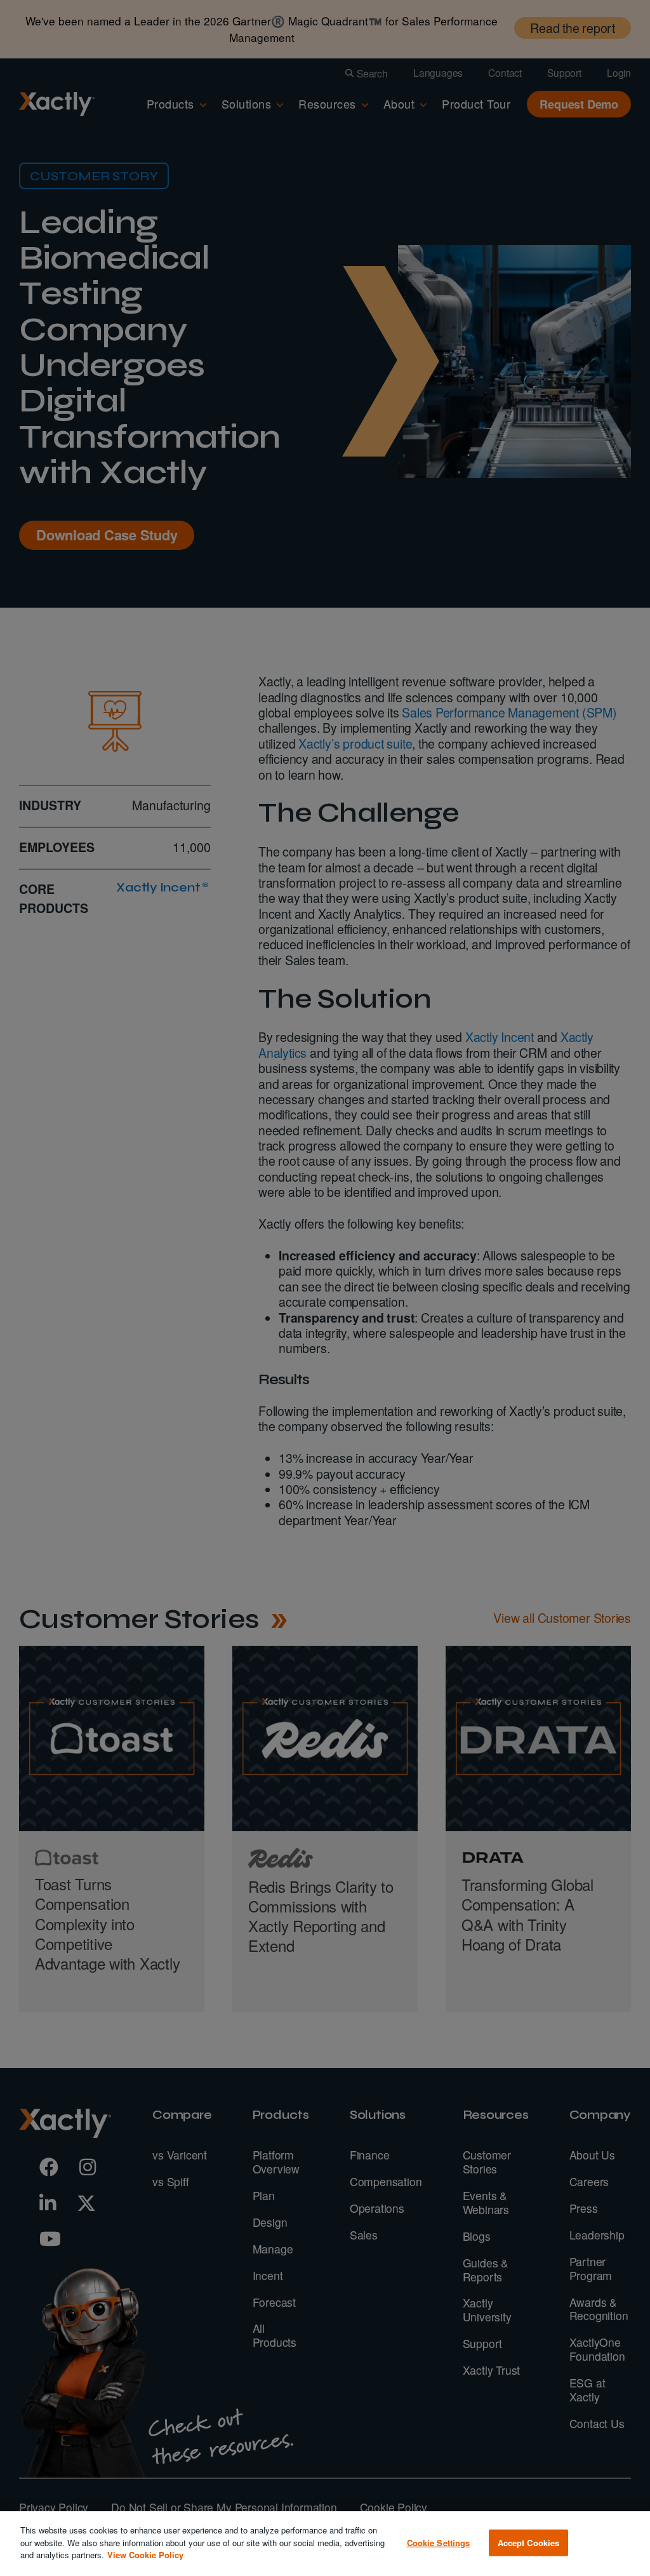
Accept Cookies (529, 2543)
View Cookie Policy (145, 2555)
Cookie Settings (439, 2543)
